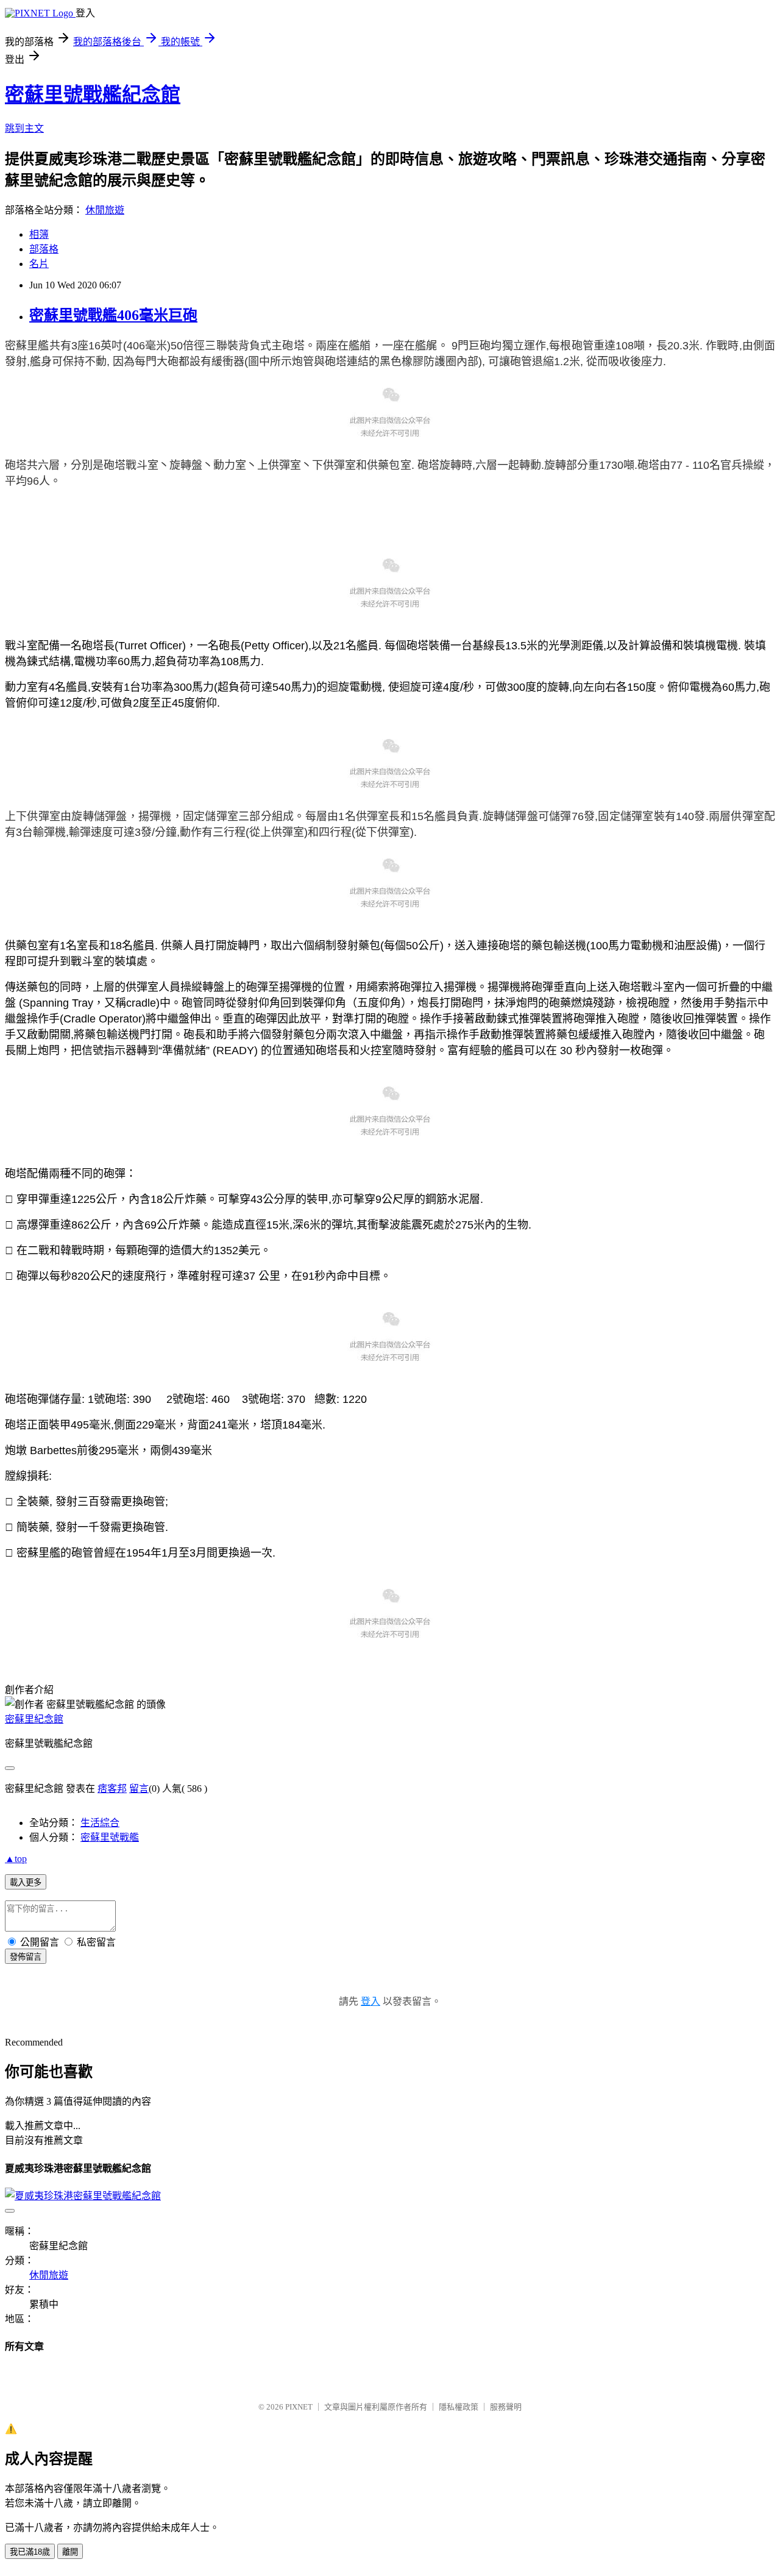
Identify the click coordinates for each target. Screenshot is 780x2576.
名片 (39, 264)
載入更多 (26, 1882)
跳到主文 (24, 128)
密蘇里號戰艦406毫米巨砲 (113, 315)
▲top (16, 1859)
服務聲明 (506, 2407)
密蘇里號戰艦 (110, 1837)
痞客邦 (112, 1789)
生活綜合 (100, 1823)
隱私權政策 (459, 2407)
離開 (70, 2552)
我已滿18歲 (30, 2552)
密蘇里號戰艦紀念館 (93, 95)
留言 (139, 1789)
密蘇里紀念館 (34, 1719)
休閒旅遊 (105, 210)
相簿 (39, 234)
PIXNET (299, 2407)
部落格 (44, 249)
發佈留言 (26, 1957)
